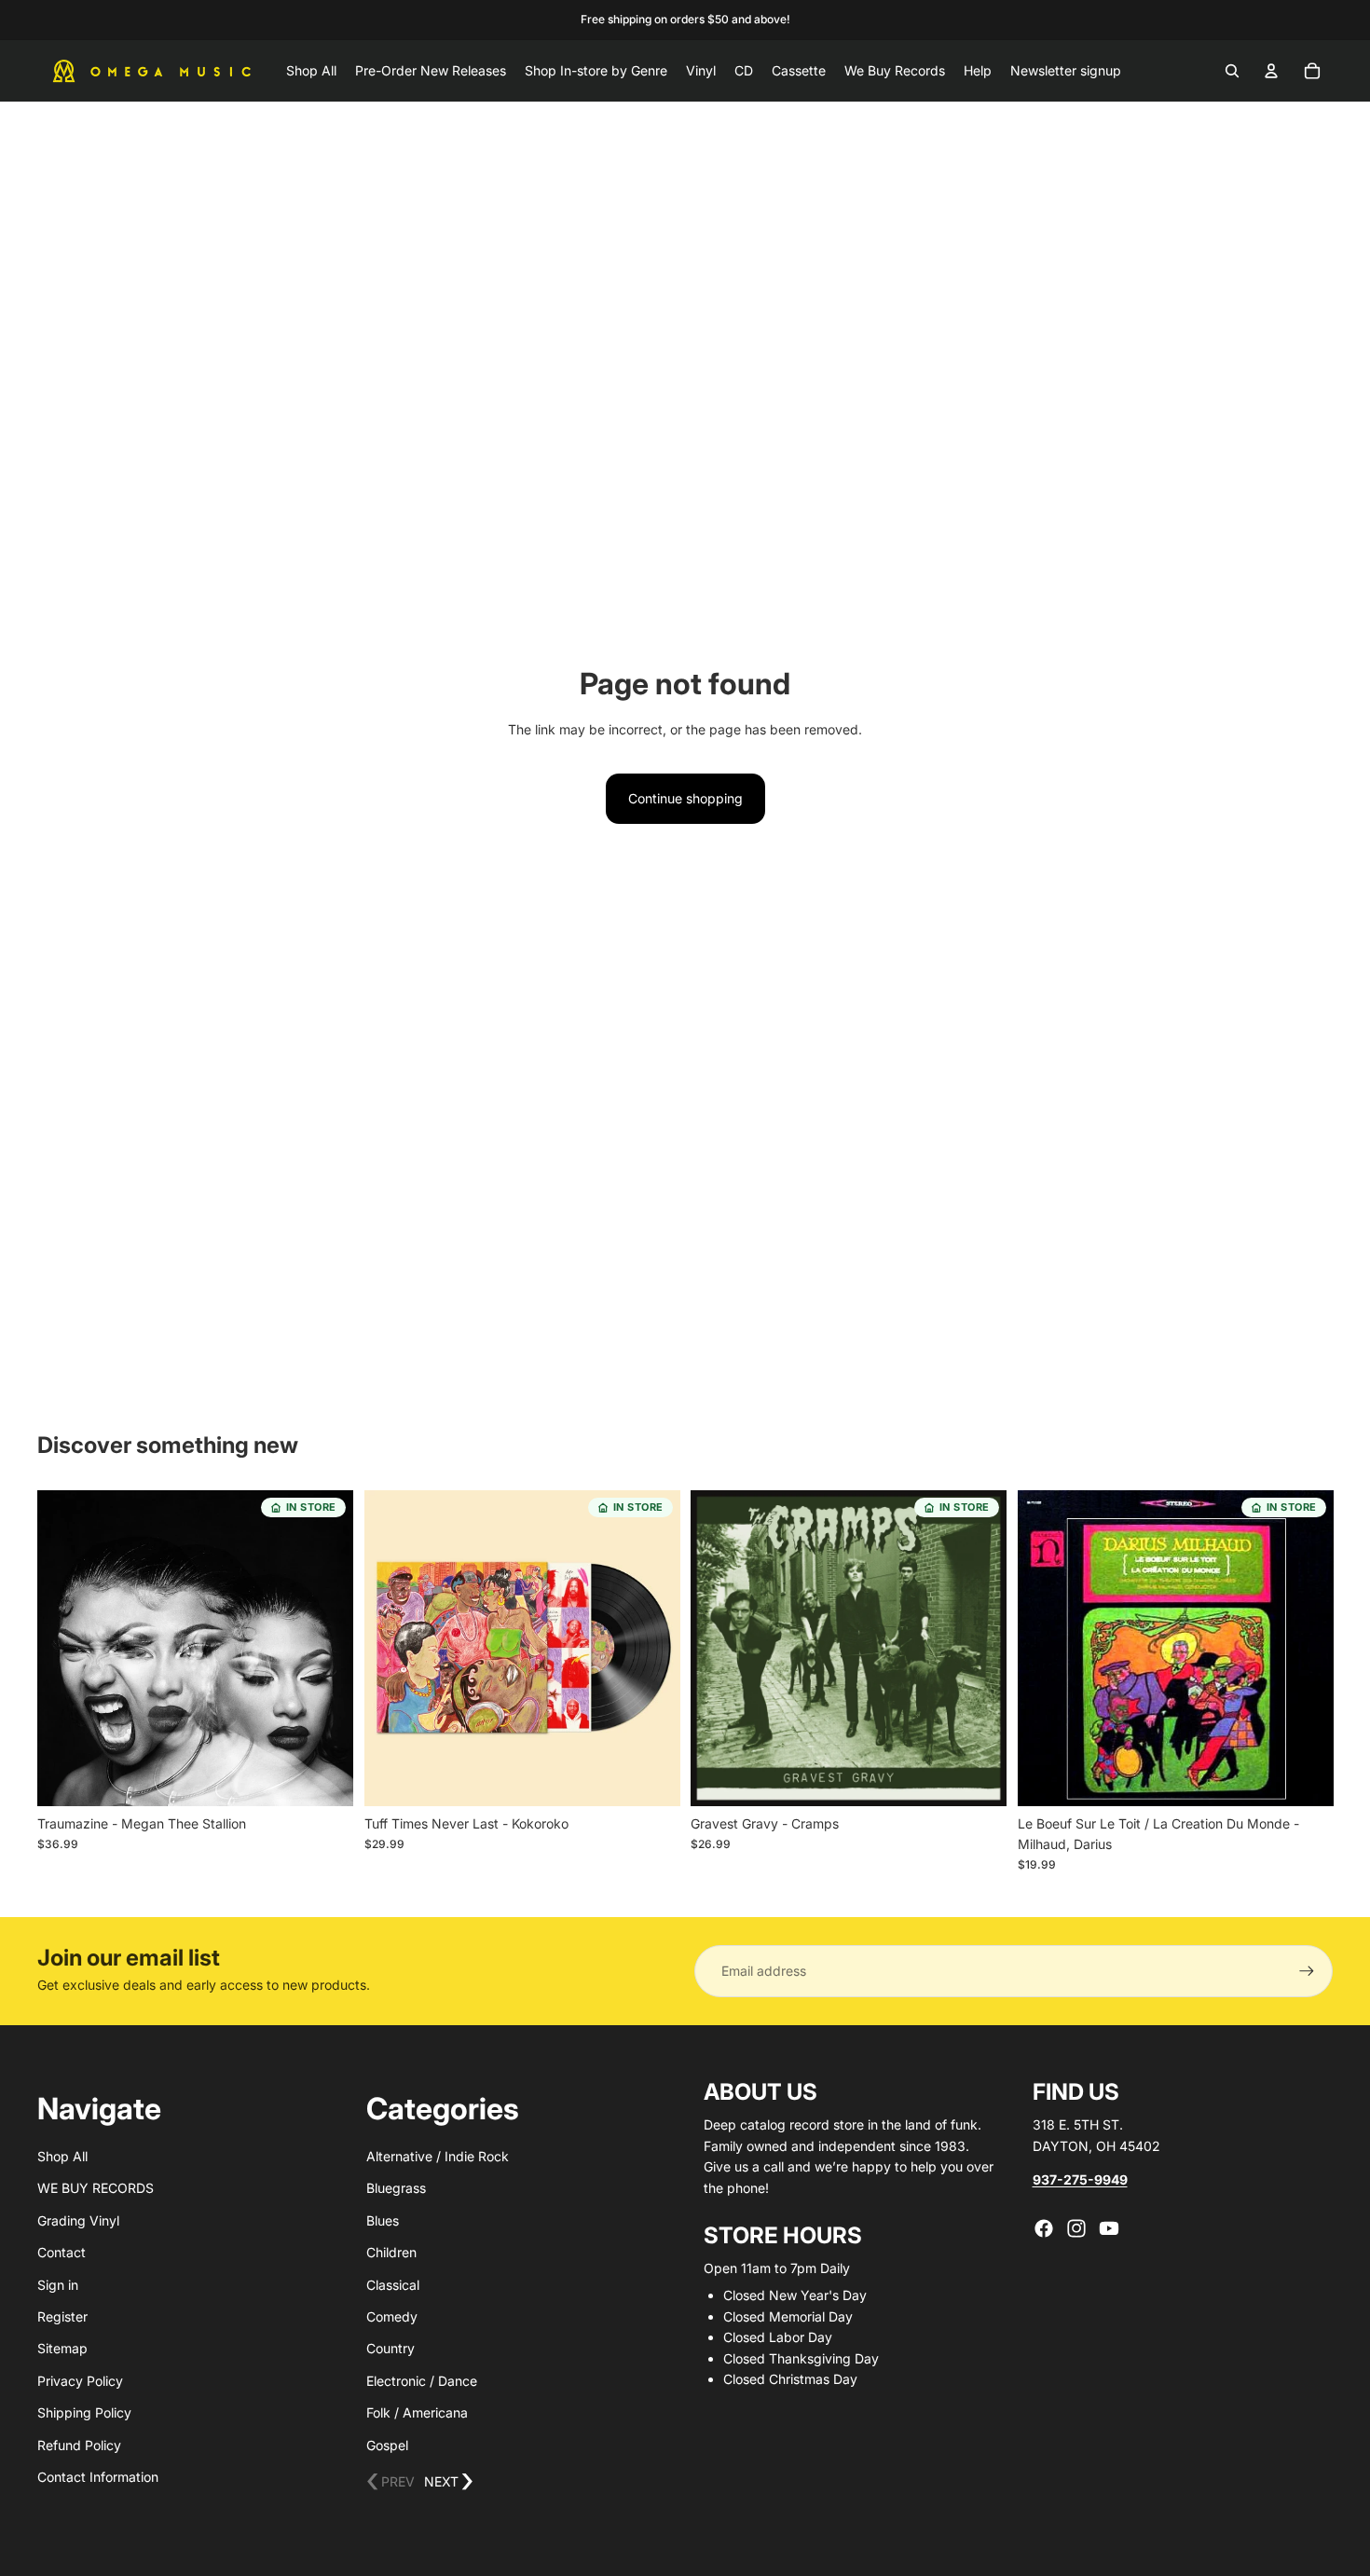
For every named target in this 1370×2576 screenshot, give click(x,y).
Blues (383, 2220)
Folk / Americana (417, 2412)
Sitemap (62, 2348)
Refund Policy (79, 2445)
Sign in (58, 2285)
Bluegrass (396, 2188)
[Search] (1232, 71)
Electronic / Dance (422, 2381)
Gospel (387, 2445)
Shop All (62, 2156)
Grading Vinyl (78, 2220)
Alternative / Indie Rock (438, 2156)
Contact (62, 2252)
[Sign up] (1307, 1971)
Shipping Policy (84, 2412)
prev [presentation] (390, 2482)
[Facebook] (1044, 2228)
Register (62, 2316)
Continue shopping (685, 798)
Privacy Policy (80, 2381)
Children (391, 2252)
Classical (393, 2285)
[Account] (1271, 71)
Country (390, 2348)
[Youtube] (1109, 2228)
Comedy (392, 2316)
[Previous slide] (65, 1649)
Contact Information (98, 2477)
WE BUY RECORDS (96, 2188)
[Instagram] (1076, 2228)
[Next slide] (325, 1649)
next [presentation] (449, 2482)
